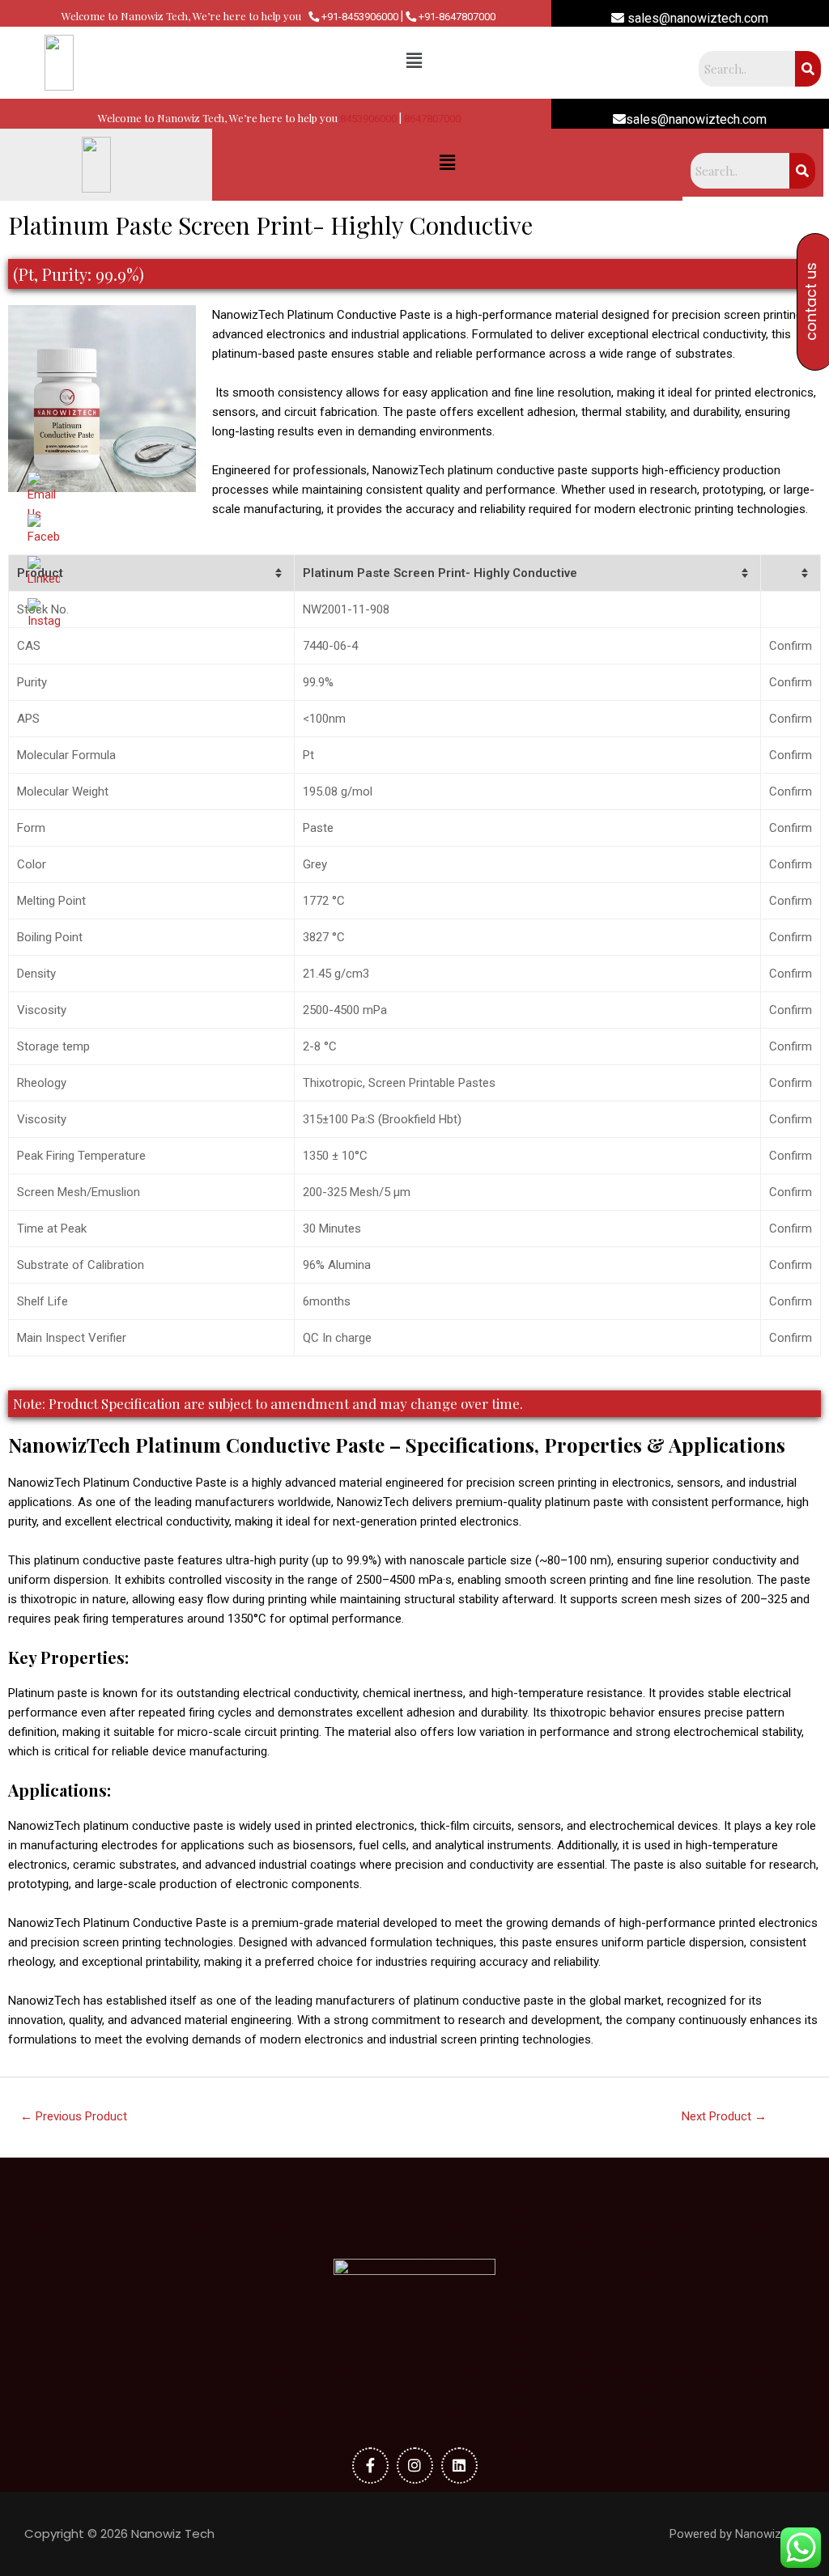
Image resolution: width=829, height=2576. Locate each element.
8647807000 (432, 119)
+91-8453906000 (359, 17)
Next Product (724, 2116)
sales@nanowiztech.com (696, 18)
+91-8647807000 (456, 17)
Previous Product (74, 2116)
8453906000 (368, 119)
